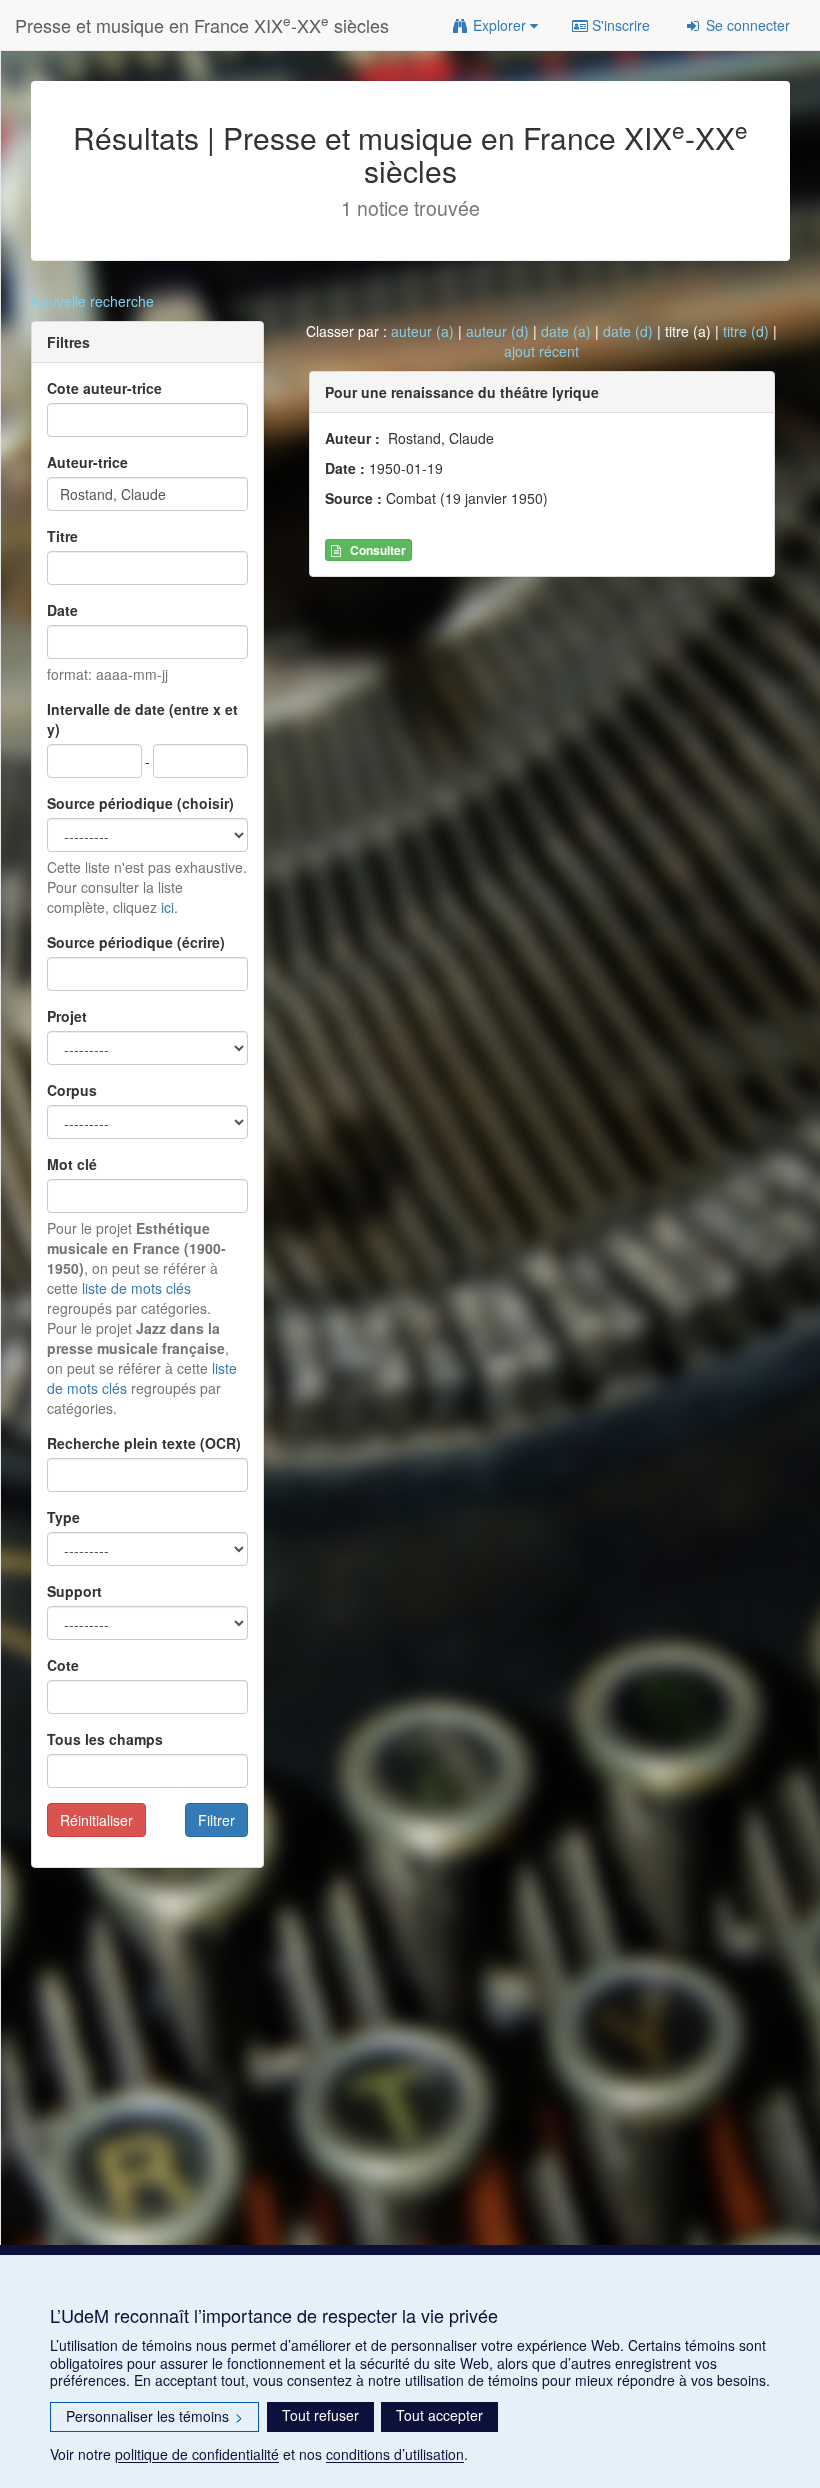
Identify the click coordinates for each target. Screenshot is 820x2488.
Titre (62, 536)
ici (167, 907)
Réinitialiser (96, 1820)
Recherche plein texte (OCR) (144, 1443)
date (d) (628, 331)
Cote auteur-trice (104, 388)
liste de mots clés (136, 1288)
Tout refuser (320, 2415)
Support (74, 1591)
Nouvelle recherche (92, 301)
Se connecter (746, 25)
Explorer (499, 25)
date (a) (566, 331)
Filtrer (216, 1820)
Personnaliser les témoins (154, 2416)
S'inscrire (619, 25)
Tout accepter (439, 2415)
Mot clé (72, 1164)
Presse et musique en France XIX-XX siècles (202, 24)
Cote (63, 1665)
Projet (67, 1016)
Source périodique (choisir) (140, 803)
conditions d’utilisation (395, 2454)
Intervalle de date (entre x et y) (142, 719)
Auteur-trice (87, 462)
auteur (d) (497, 331)
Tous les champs (105, 1739)
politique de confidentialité (197, 2454)
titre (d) (746, 331)
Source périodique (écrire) (136, 942)
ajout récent (541, 351)
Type (63, 1517)
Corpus (72, 1090)
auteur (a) (422, 331)
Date (62, 610)
